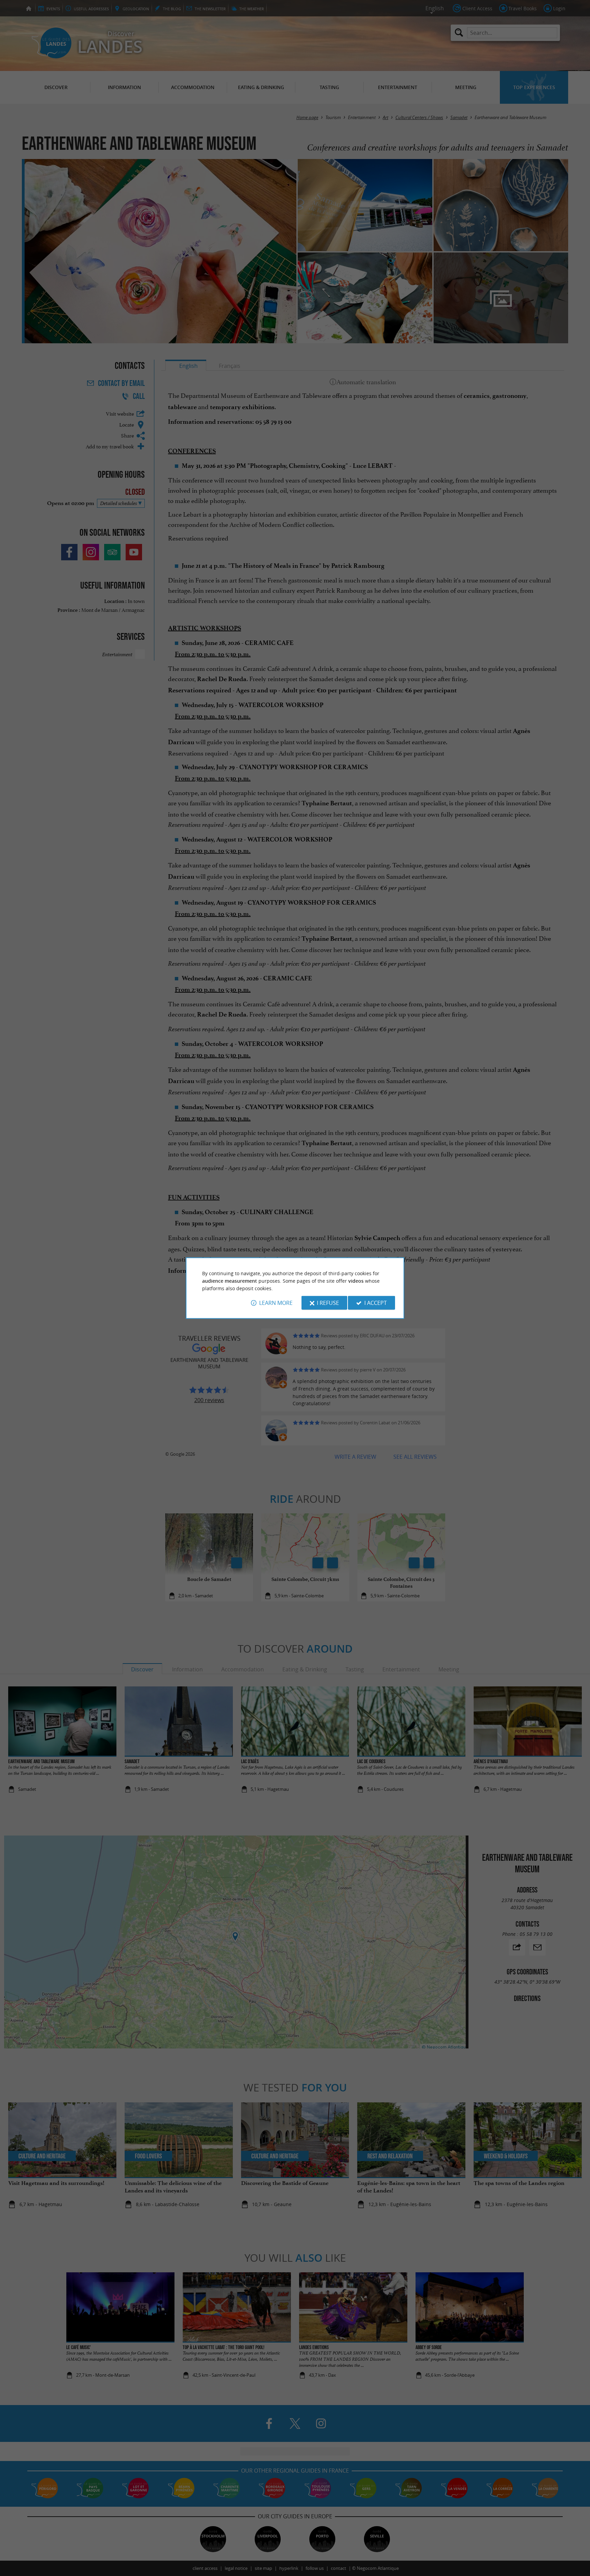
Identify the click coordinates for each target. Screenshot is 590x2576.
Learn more (276, 1303)
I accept (376, 1303)
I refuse (328, 1303)
